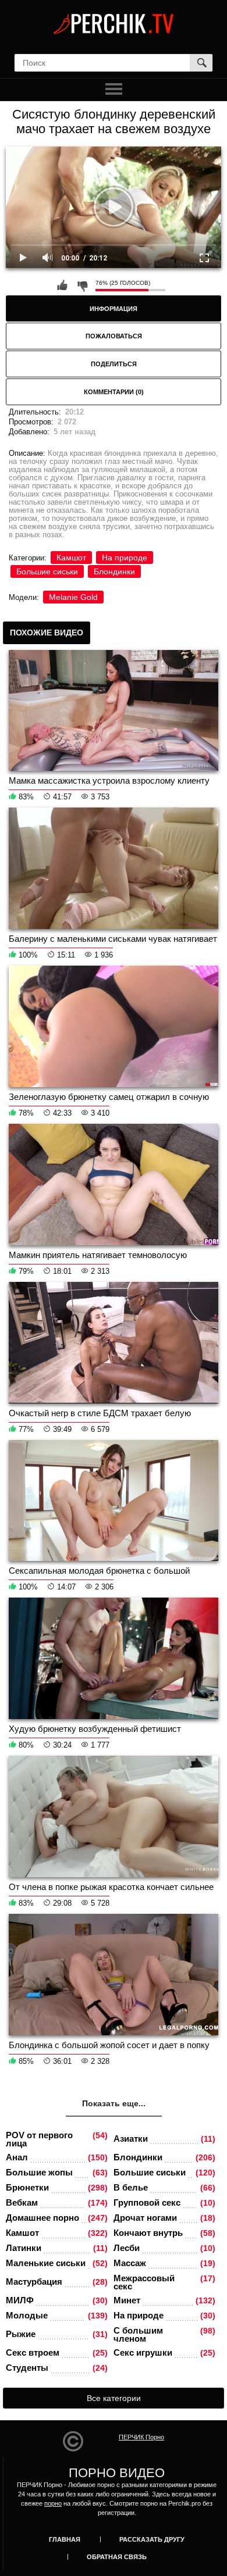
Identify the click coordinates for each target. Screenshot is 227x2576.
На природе (125, 558)
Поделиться (114, 364)
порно (53, 2503)
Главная (65, 2539)
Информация (114, 309)
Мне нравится (62, 285)
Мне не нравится (82, 285)
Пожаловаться (114, 336)
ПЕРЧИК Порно (141, 2437)
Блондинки (114, 571)
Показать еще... (114, 2103)
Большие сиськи (47, 571)
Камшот (71, 558)
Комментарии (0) (114, 392)
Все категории (114, 2398)
